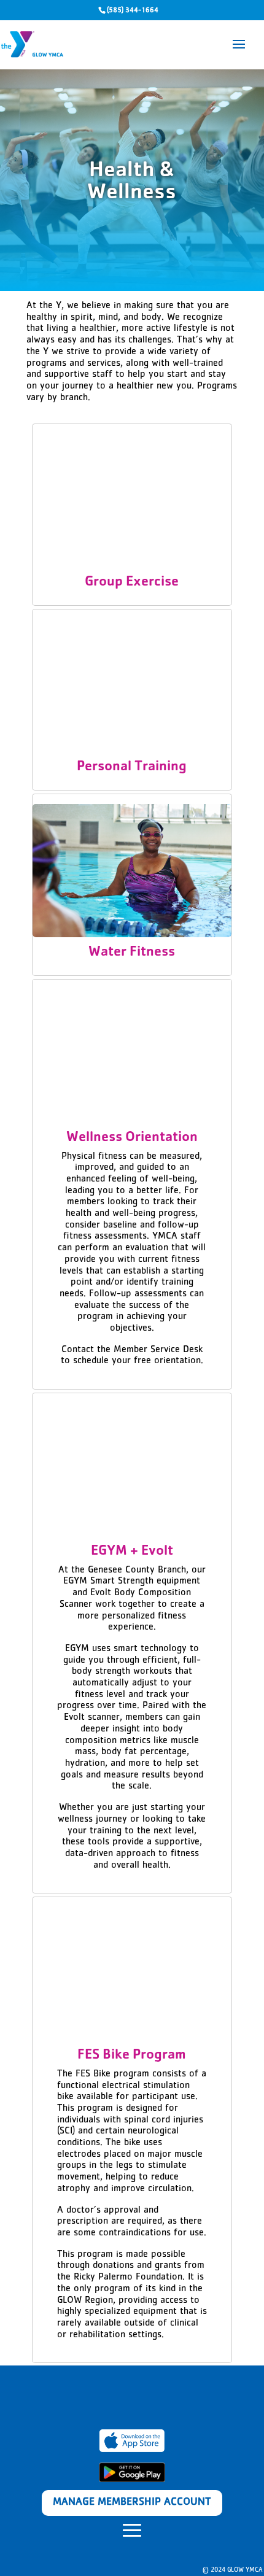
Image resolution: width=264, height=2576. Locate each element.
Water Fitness (132, 953)
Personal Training (132, 768)
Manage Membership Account (132, 2503)
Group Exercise (132, 583)
